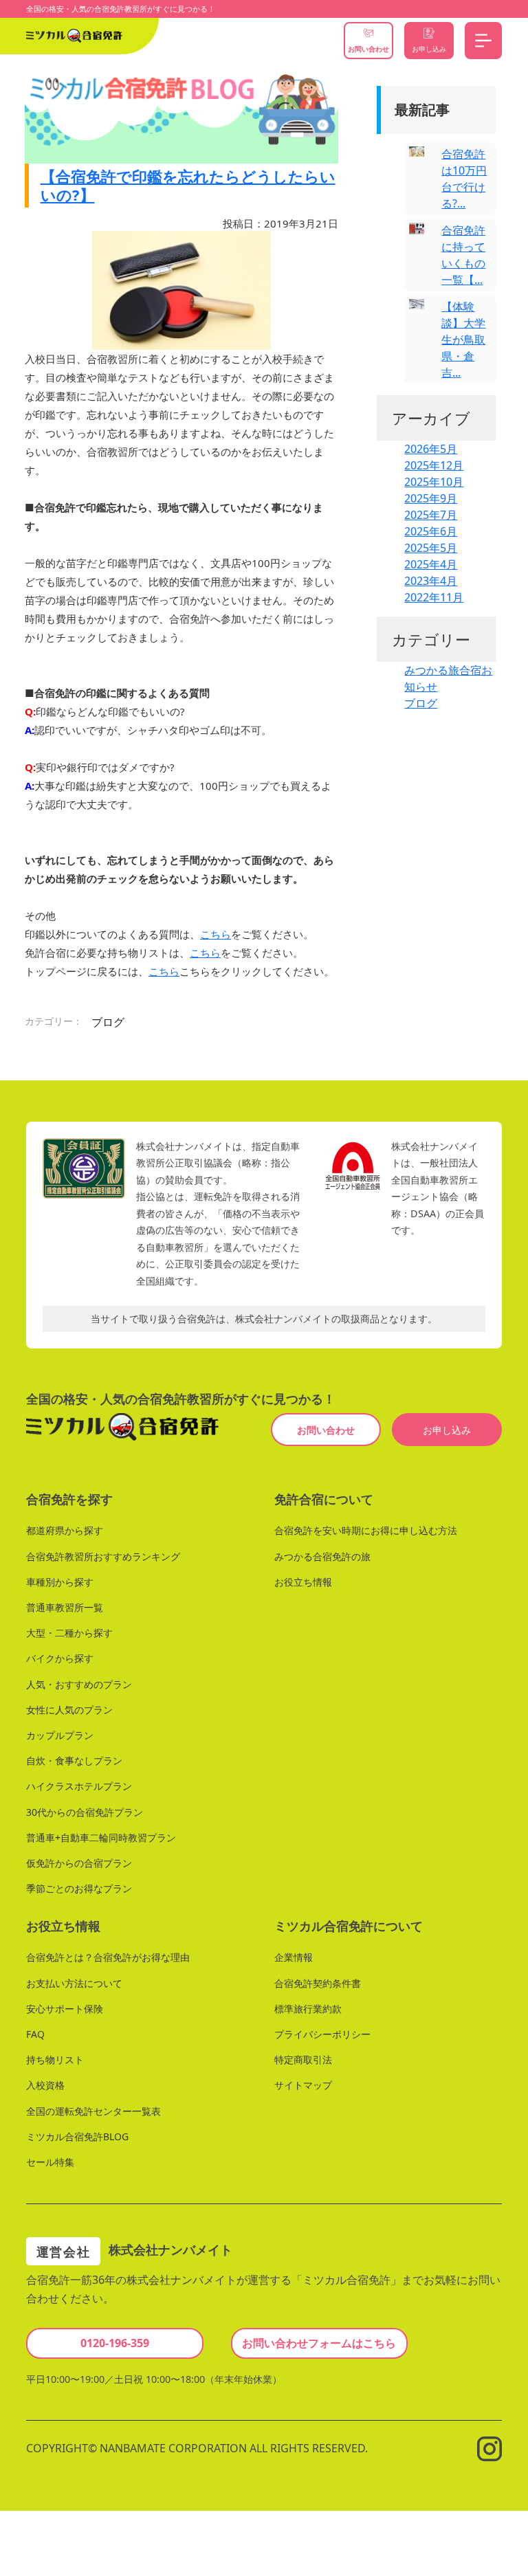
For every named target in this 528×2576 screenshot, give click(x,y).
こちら (216, 934)
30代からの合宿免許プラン (85, 1812)
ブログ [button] (108, 1022)
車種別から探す (60, 1582)
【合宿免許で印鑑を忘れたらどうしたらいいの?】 (188, 185)
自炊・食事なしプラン (74, 1761)
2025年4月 (431, 564)
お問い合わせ (326, 1430)
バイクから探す (60, 1659)
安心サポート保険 (65, 2009)
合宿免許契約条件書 (318, 1983)
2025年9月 (431, 498)
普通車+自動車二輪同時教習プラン (101, 1837)
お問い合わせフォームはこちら (319, 2343)
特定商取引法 (303, 2059)
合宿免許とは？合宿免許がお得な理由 (108, 1958)
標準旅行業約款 (308, 2009)
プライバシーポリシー (322, 2034)
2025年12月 (434, 465)
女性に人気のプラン (69, 1710)
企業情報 (294, 1958)
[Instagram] (489, 2448)
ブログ (421, 703)
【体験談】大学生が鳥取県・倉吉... (463, 340)
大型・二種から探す (69, 1633)
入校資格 (45, 2086)
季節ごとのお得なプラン (79, 1888)
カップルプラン (60, 1735)
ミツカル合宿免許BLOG (77, 2136)
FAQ (35, 2034)
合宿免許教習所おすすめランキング (103, 1556)
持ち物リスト (55, 2059)
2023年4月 (431, 581)
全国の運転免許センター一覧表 (93, 2111)
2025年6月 (431, 531)
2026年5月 (431, 449)
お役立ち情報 (303, 1582)
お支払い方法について (74, 1983)
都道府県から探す (65, 1531)
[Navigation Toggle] (483, 41)
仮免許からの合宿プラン (79, 1863)
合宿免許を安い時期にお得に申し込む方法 (366, 1531)
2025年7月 (431, 515)
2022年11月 (434, 597)
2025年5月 (431, 548)
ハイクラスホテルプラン (79, 1787)
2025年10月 (434, 482)
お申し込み (447, 1430)
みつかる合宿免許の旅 (322, 1556)
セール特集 (50, 2162)
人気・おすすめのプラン (79, 1684)
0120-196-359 (115, 2343)
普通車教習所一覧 (65, 1607)
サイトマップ (303, 2086)
